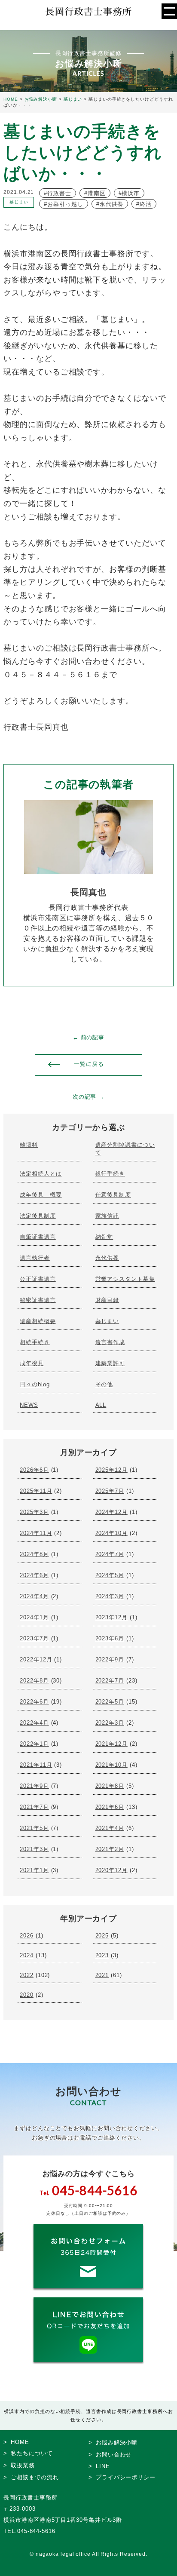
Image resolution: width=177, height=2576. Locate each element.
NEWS (29, 1405)
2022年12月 (36, 1660)
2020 (27, 1995)
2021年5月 (34, 1828)
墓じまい (107, 1321)
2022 (27, 1975)
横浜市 (131, 193)
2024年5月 (110, 1575)
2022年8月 (34, 1681)
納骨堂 (104, 1237)
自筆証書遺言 (38, 1237)
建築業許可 (110, 1363)
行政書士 (59, 193)
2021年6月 (110, 1807)
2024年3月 (110, 1596)
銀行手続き (110, 1174)
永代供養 (112, 204)
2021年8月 (110, 1786)
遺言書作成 (110, 1342)
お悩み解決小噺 (117, 2442)
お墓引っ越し (65, 204)
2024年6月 (34, 1575)
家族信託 (107, 1216)
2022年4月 (34, 1723)
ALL (101, 1405)
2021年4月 (110, 1828)
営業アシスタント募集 (125, 1279)
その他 (104, 1384)
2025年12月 (111, 1470)
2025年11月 (36, 1491)
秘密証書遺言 (38, 1300)
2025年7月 (110, 1491)
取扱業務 (23, 2465)
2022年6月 (34, 1702)
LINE (103, 2466)
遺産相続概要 (38, 1321)
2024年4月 (34, 1596)
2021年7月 (34, 1807)
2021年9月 (34, 1786)
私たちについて (32, 2453)
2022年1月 (34, 1744)
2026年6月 (34, 1470)
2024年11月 (36, 1533)
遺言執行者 (35, 1258)
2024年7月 (110, 1554)
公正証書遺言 (38, 1279)
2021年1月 (34, 1870)
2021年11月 (36, 1765)
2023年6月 (110, 1638)
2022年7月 (110, 1681)
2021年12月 (111, 1744)
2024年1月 (34, 1617)
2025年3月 (34, 1512)
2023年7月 (34, 1638)
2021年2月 (110, 1849)
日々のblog (35, 1384)
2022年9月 (110, 1660)
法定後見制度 (38, 1216)
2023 (102, 1955)
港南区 (97, 193)
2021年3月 (34, 1849)
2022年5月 (110, 1702)
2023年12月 (111, 1617)
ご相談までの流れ (35, 2477)
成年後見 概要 (41, 1195)
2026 (27, 1936)
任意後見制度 (113, 1195)
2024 (27, 1955)
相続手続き (35, 1342)
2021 (102, 1975)
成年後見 (32, 1363)
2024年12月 (111, 1512)
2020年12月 (111, 1870)
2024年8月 (34, 1554)
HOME (20, 2442)
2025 (102, 1936)
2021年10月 (111, 1765)
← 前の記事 (88, 1037)
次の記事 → (88, 1097)
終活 (146, 204)
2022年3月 (110, 1723)
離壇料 (29, 1145)
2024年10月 (111, 1533)
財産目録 (107, 1300)
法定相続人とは (41, 1174)
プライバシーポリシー (126, 2477)
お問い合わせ (114, 2455)
